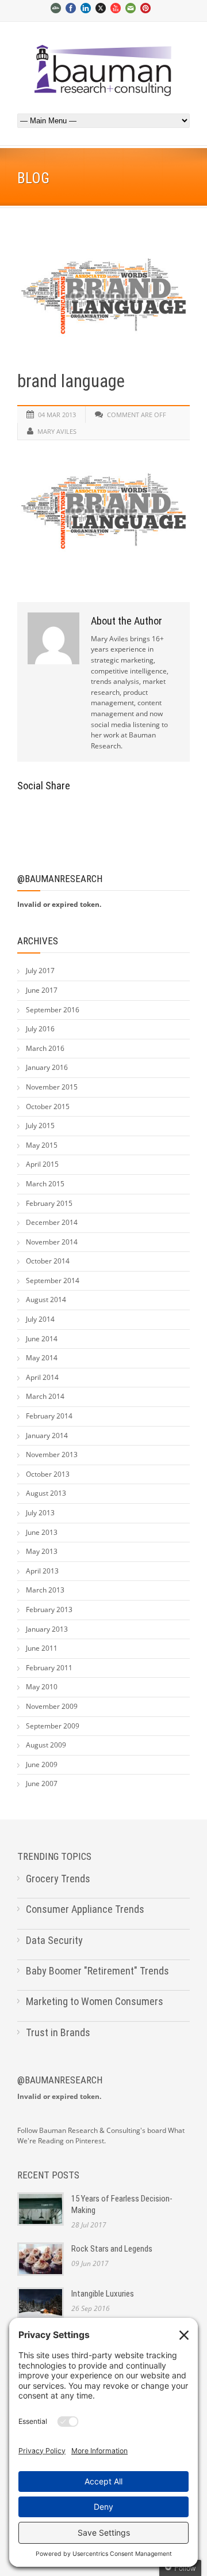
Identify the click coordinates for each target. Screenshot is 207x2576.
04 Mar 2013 (57, 415)
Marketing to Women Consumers (95, 2001)
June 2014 (42, 1339)
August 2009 (46, 1745)
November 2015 (52, 1087)
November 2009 (52, 1706)
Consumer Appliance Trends (85, 1909)
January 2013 (47, 1629)
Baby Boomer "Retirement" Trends (97, 1971)
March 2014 (45, 1396)
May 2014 (42, 1358)
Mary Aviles (57, 431)
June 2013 (42, 1532)
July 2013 (40, 1513)
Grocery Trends (58, 1879)
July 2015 (40, 1126)
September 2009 (53, 1726)
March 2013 (45, 1590)
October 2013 (48, 1474)
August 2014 (46, 1300)
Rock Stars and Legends (112, 2249)
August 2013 (46, 1493)
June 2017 (42, 990)
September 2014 (53, 1281)
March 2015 (45, 1184)
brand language (71, 381)
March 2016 (45, 1048)
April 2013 (42, 1571)
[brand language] (103, 296)
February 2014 (49, 1416)
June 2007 (42, 1783)
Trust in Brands (58, 2032)
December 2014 (52, 1222)
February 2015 (49, 1203)
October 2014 (48, 1261)
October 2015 (48, 1107)
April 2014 (42, 1377)
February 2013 (49, 1609)
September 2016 (53, 1010)
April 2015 (42, 1164)
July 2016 (40, 1029)
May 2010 (42, 1687)
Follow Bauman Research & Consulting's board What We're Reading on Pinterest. (101, 2136)
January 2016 (47, 1067)
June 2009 (42, 1764)
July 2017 (40, 971)
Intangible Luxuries (103, 2294)
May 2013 (42, 1551)
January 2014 (47, 1435)
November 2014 (52, 1242)
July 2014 (40, 1319)
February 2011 (49, 1668)
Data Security (54, 1940)
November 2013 (52, 1455)
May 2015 (42, 1145)
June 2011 (42, 1648)
